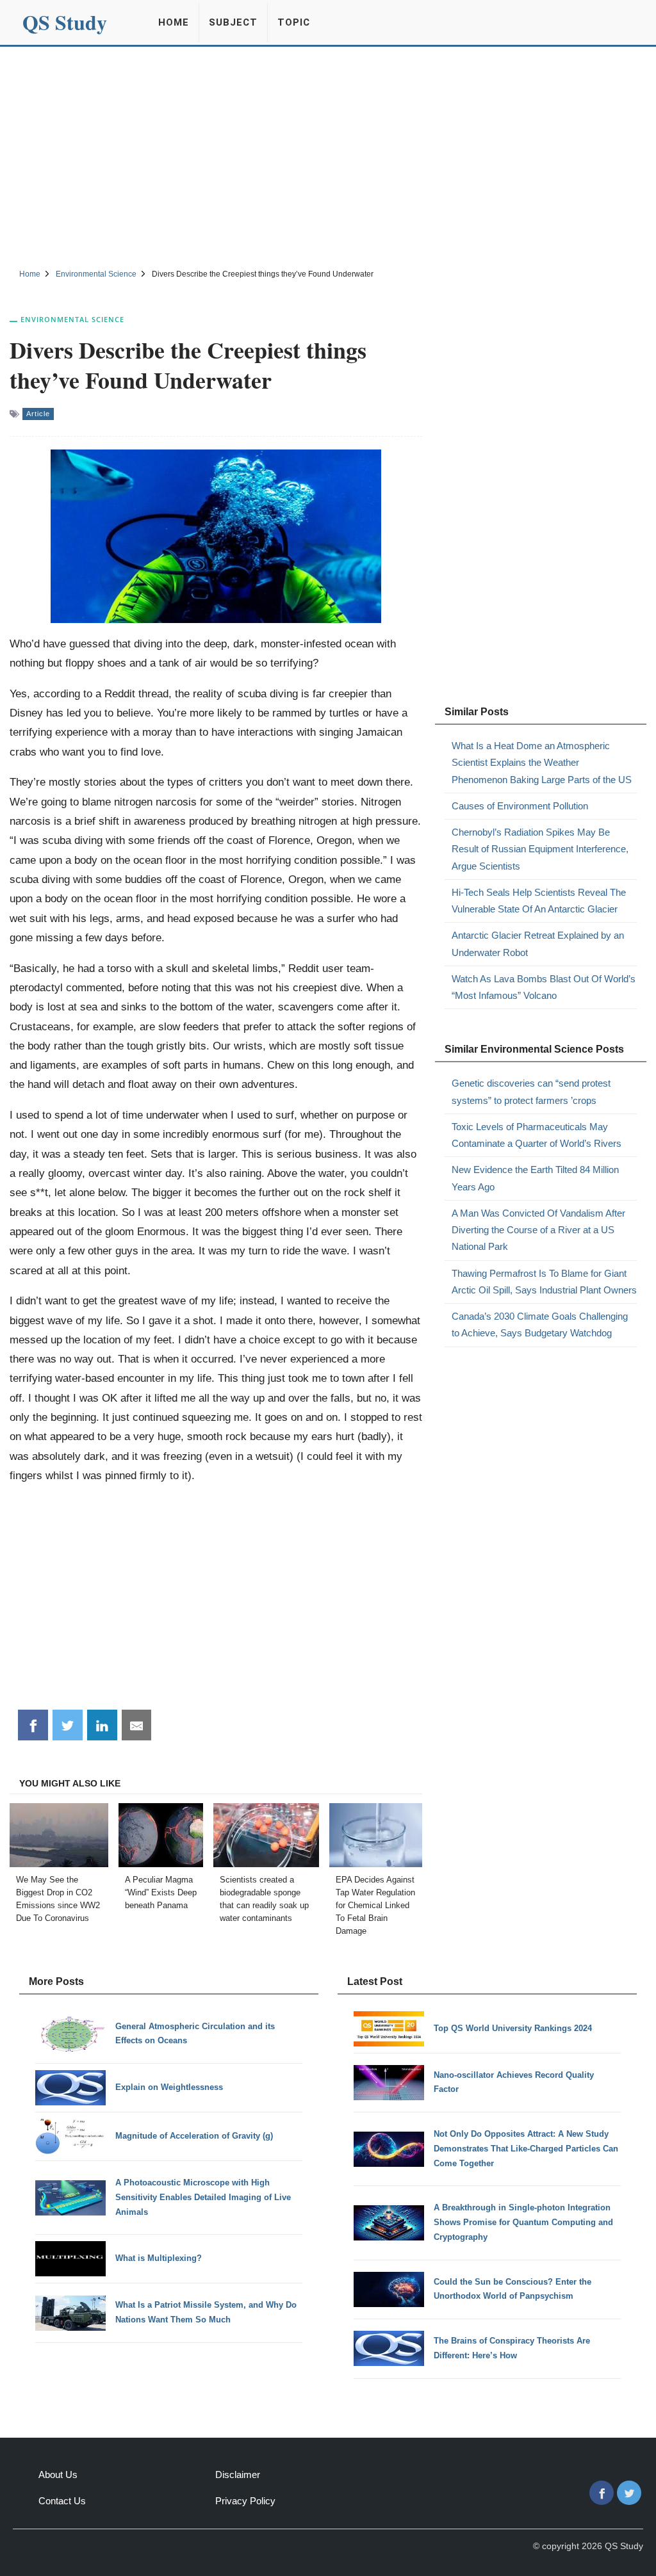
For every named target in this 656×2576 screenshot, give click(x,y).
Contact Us (62, 2501)
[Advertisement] (328, 156)
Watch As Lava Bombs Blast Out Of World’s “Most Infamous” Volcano (544, 987)
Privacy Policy (245, 2501)
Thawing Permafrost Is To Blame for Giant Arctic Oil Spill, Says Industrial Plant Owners (544, 1282)
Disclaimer (238, 2475)
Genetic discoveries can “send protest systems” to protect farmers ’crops (531, 1091)
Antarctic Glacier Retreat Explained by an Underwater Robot (538, 944)
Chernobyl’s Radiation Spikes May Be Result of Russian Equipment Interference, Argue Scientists (540, 849)
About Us (58, 2475)
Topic (294, 22)
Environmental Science (72, 319)
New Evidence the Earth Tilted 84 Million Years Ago (535, 1178)
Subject (233, 22)
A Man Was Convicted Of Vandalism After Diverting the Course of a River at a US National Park (538, 1230)
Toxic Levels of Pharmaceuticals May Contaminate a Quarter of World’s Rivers (537, 1135)
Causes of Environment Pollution (520, 806)
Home (174, 22)
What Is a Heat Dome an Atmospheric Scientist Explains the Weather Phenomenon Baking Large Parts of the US (542, 763)
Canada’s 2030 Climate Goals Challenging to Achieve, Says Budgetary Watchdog (540, 1324)
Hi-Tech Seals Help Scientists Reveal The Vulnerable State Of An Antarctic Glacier (539, 901)
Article (38, 414)
